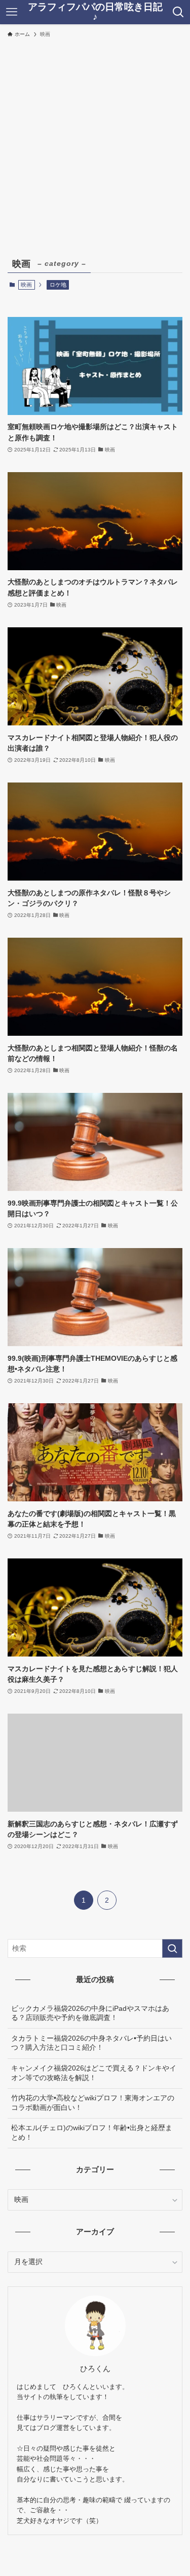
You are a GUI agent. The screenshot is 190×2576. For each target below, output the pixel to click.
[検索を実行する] (172, 1948)
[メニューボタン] (12, 12)
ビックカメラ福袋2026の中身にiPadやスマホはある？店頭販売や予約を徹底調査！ (90, 2013)
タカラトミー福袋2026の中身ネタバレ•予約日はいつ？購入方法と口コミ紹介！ (91, 2043)
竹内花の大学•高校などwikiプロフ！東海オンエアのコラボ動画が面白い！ (93, 2103)
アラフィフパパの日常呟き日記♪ (95, 12)
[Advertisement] (95, 142)
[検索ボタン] (178, 12)
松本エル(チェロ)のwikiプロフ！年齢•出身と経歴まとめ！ (92, 2133)
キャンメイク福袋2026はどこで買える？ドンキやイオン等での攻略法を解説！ (94, 2073)
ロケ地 (58, 285)
